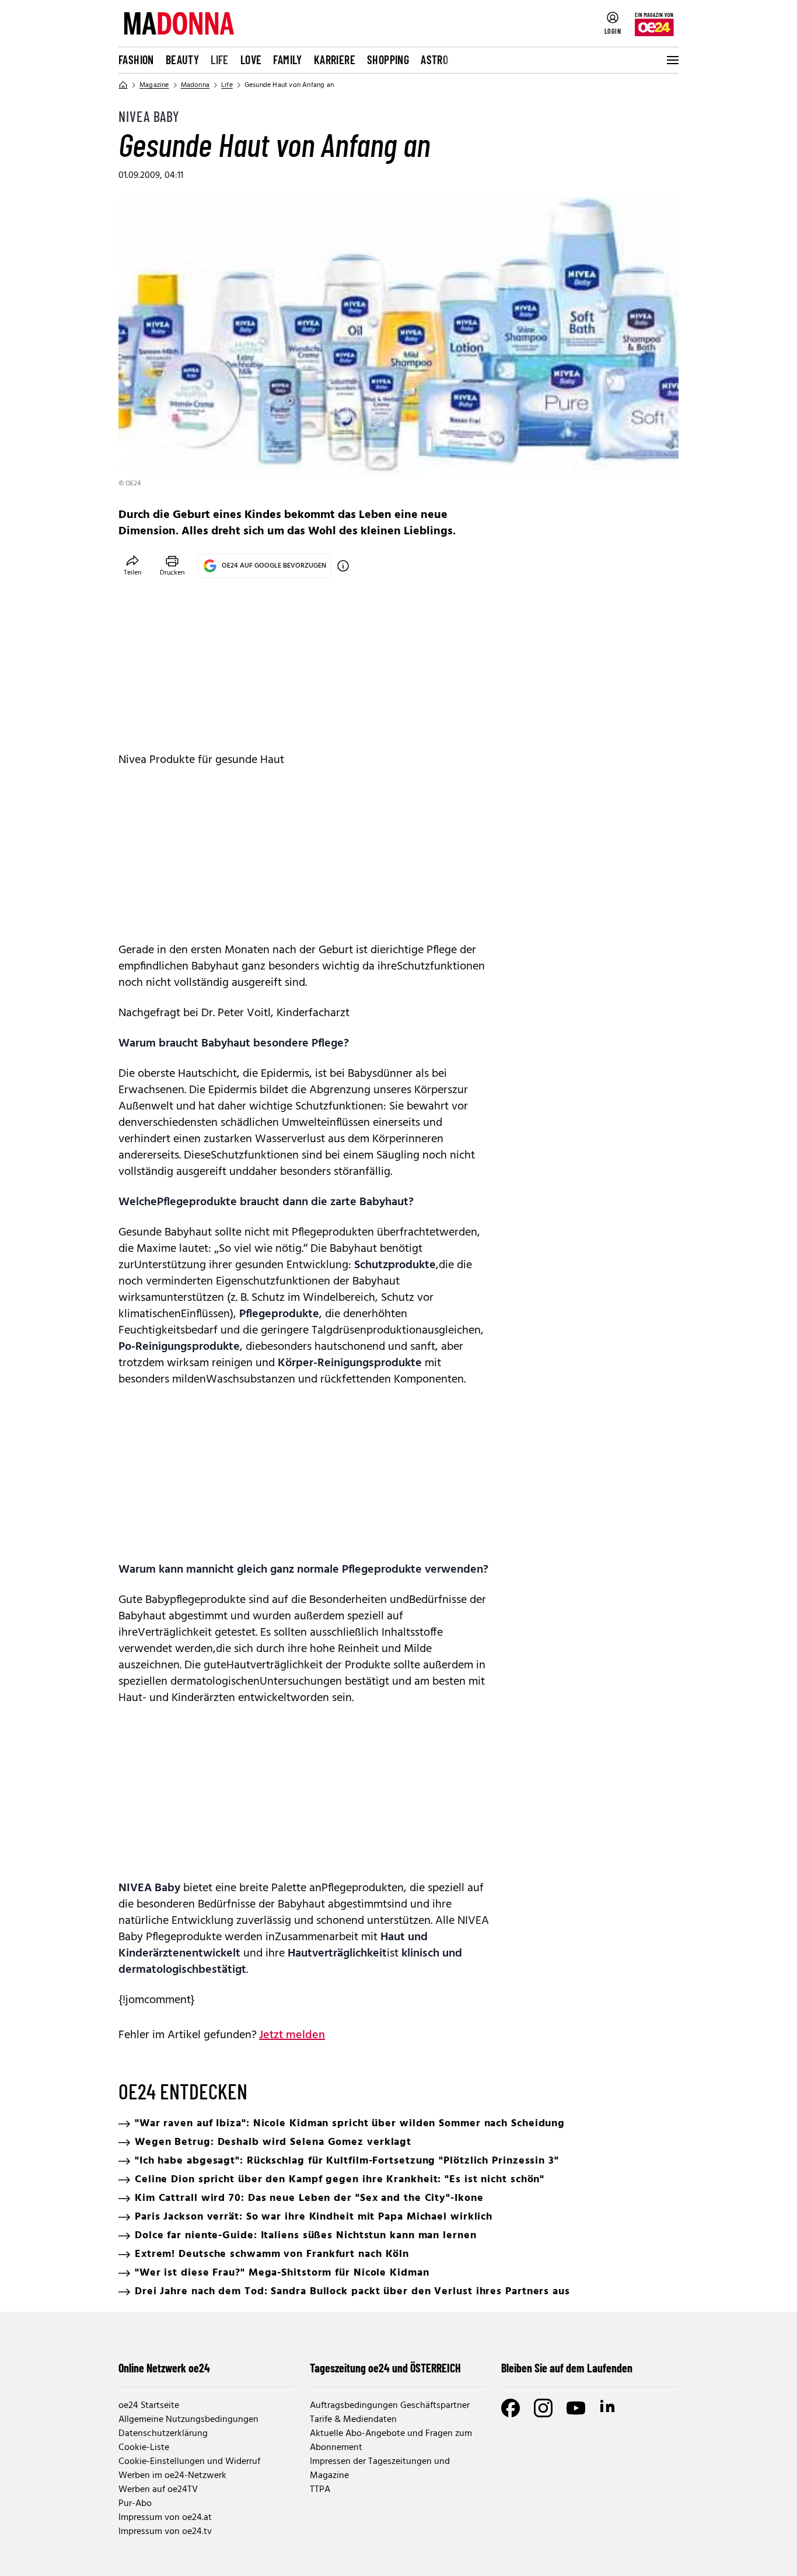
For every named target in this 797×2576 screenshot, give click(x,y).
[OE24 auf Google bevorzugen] (343, 566)
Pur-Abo (135, 2504)
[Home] (123, 85)
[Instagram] (543, 2408)
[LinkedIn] (609, 2408)
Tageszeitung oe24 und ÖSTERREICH (385, 2368)
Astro (434, 60)
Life (220, 60)
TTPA (320, 2490)
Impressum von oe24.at (165, 2518)
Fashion (136, 60)
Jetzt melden (292, 2035)
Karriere (335, 60)
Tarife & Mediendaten (353, 2420)
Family (287, 60)
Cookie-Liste (144, 2448)
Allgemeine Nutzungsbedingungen (188, 2420)
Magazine (154, 85)
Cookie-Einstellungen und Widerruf (189, 2462)
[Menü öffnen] (672, 60)
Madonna (195, 85)
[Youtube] (576, 2408)
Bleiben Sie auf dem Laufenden (567, 2368)
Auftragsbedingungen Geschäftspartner (390, 2406)
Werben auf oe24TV (158, 2490)
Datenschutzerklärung (163, 2434)
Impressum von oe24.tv (165, 2532)
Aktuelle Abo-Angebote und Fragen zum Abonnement (391, 2441)
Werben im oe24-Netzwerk (172, 2476)
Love (251, 60)
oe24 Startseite (149, 2406)
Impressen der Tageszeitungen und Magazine (380, 2469)
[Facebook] (511, 2408)
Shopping (388, 60)
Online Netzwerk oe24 (164, 2368)
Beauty (182, 60)
